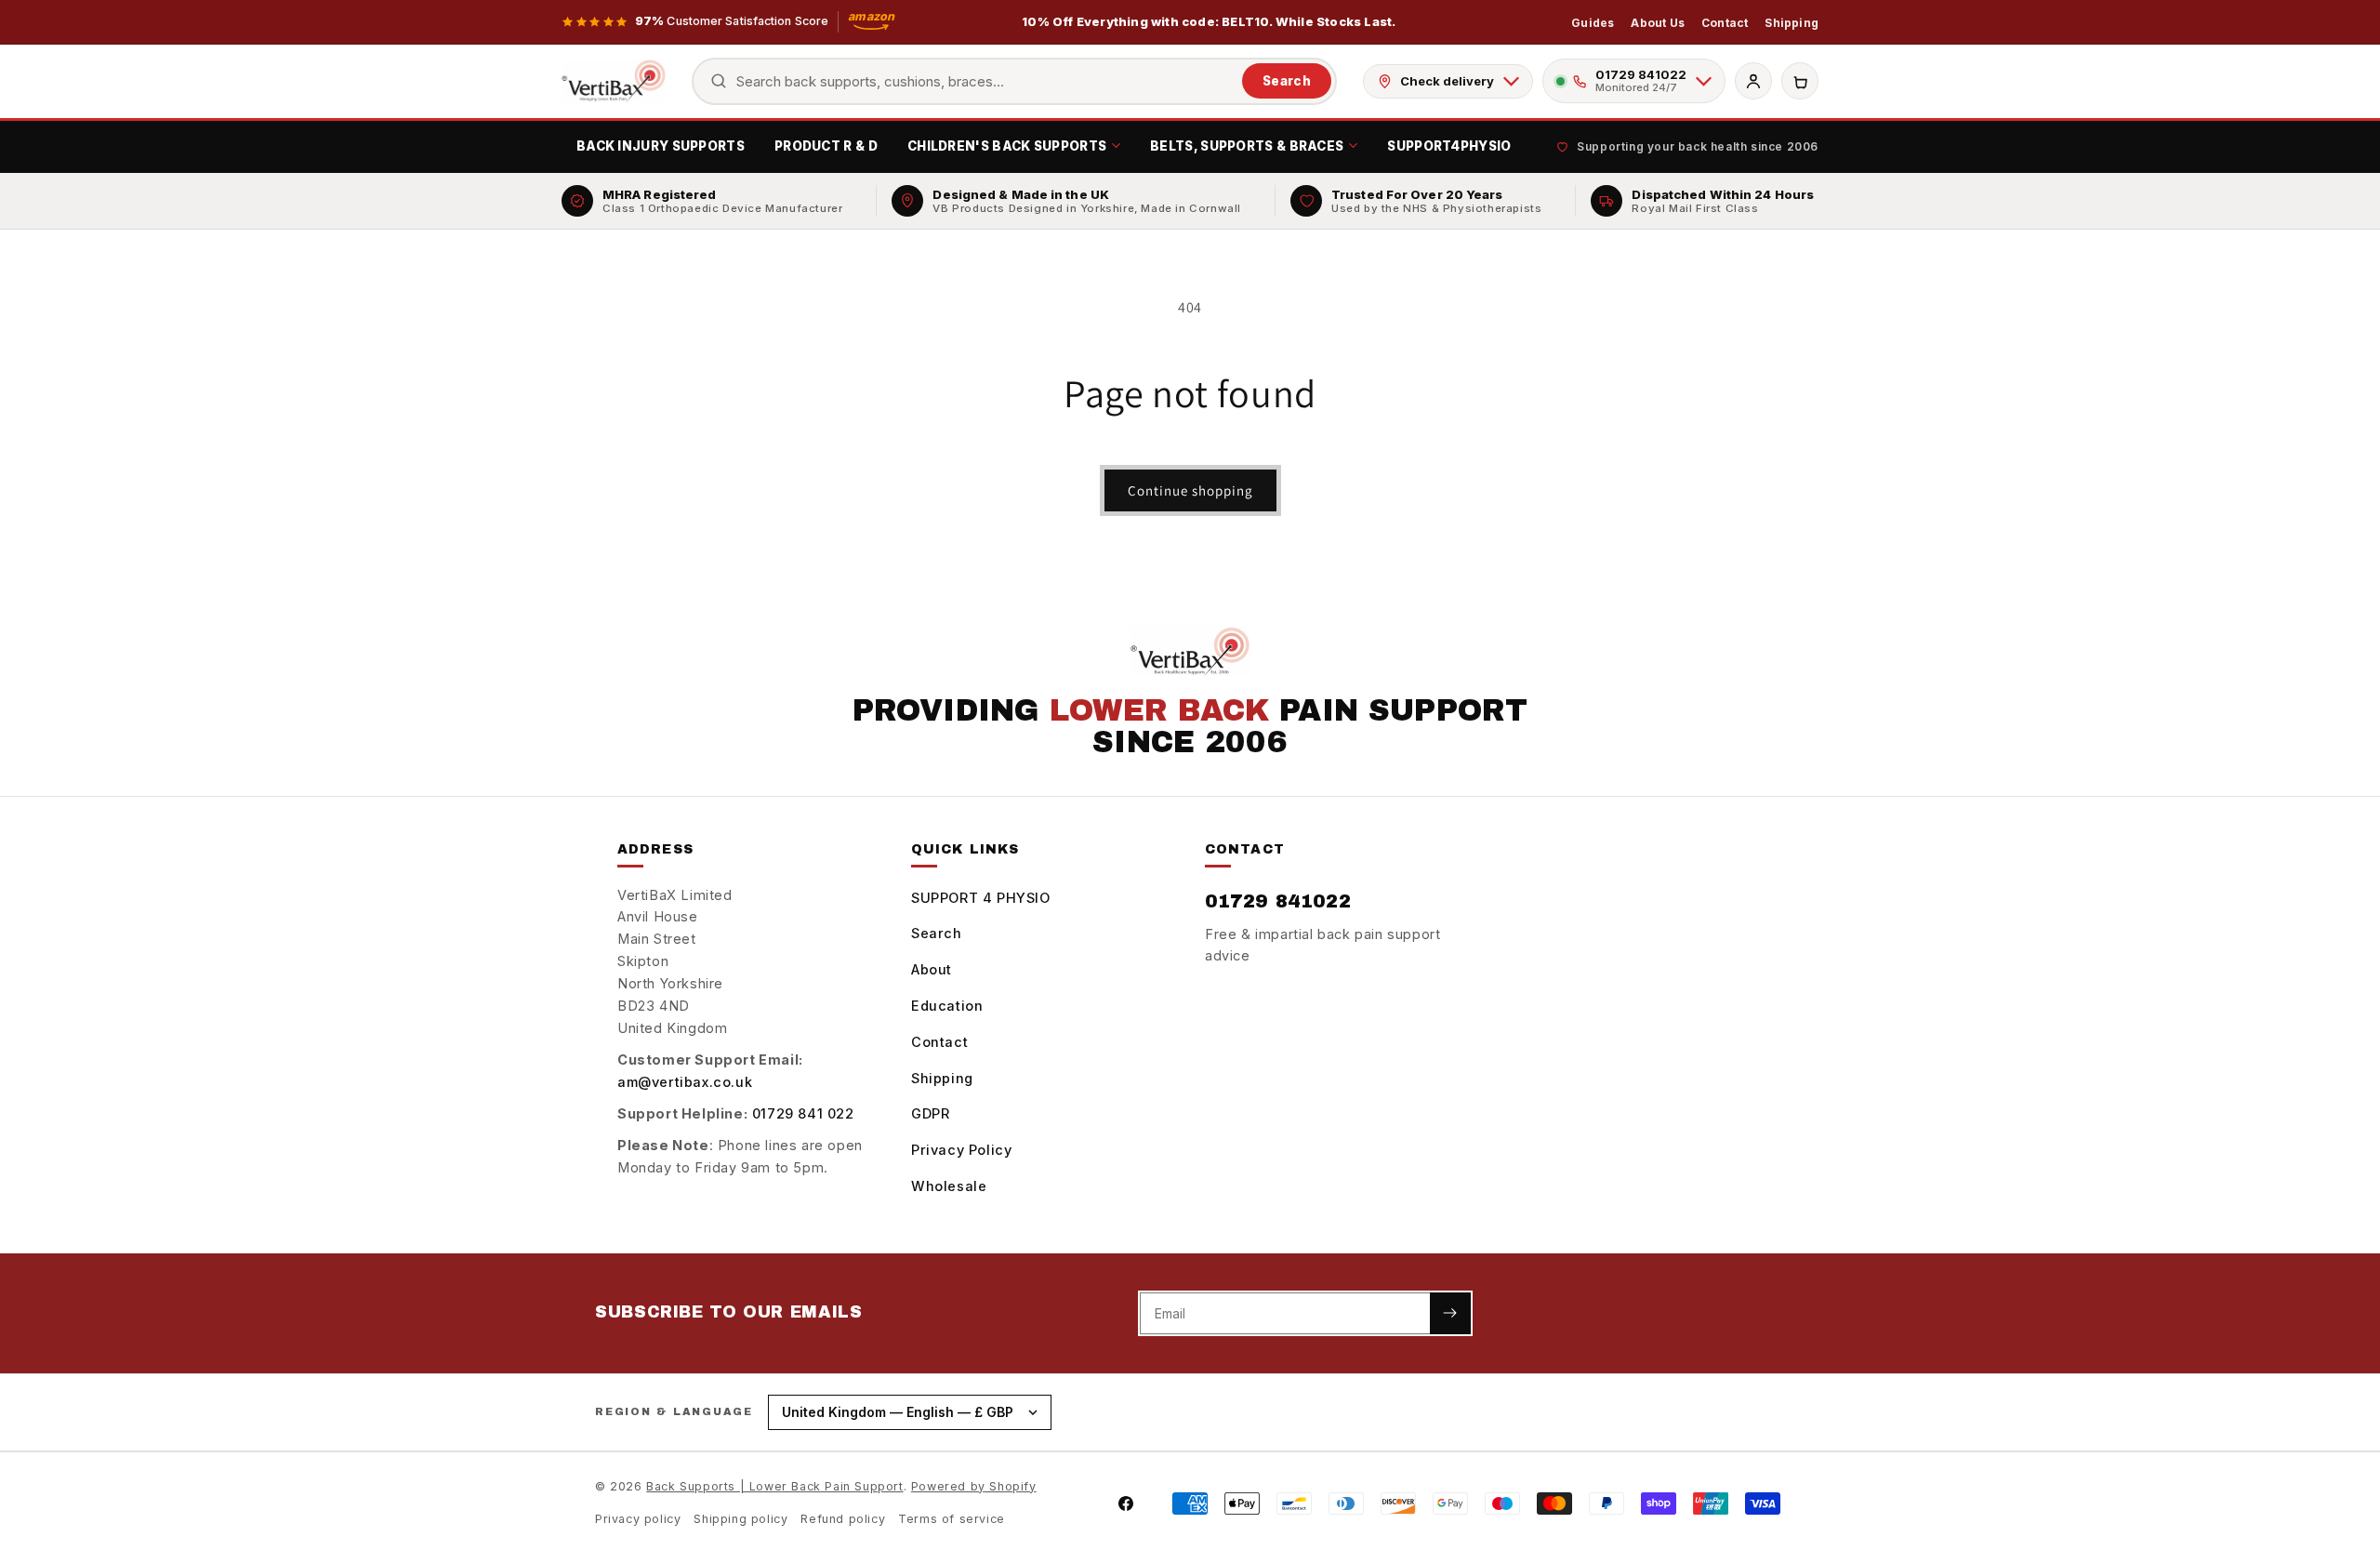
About (932, 969)
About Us (1658, 23)
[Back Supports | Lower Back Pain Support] (614, 81)
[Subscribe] (1450, 1313)
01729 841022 (1278, 901)
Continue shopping (1190, 490)
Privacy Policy (961, 1150)
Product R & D (826, 146)
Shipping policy (740, 1519)
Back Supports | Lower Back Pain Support (774, 1486)
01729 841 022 (803, 1113)
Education (947, 1006)
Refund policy (843, 1519)
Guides (1593, 23)
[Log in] (1753, 81)
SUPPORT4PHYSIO (1449, 146)
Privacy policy (638, 1519)
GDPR (930, 1113)
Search (1287, 81)
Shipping (1792, 23)
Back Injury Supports (661, 146)
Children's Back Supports (1007, 146)
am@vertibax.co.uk (685, 1082)
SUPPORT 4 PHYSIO (981, 898)
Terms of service (952, 1519)
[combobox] (985, 81)
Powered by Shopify (974, 1486)
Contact (1725, 23)
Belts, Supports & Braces (1247, 146)
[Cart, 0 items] (1800, 81)
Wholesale (949, 1186)
